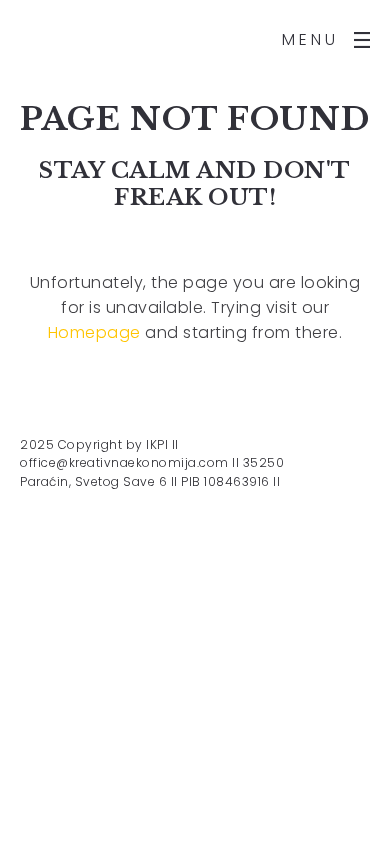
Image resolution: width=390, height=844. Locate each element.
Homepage (94, 332)
